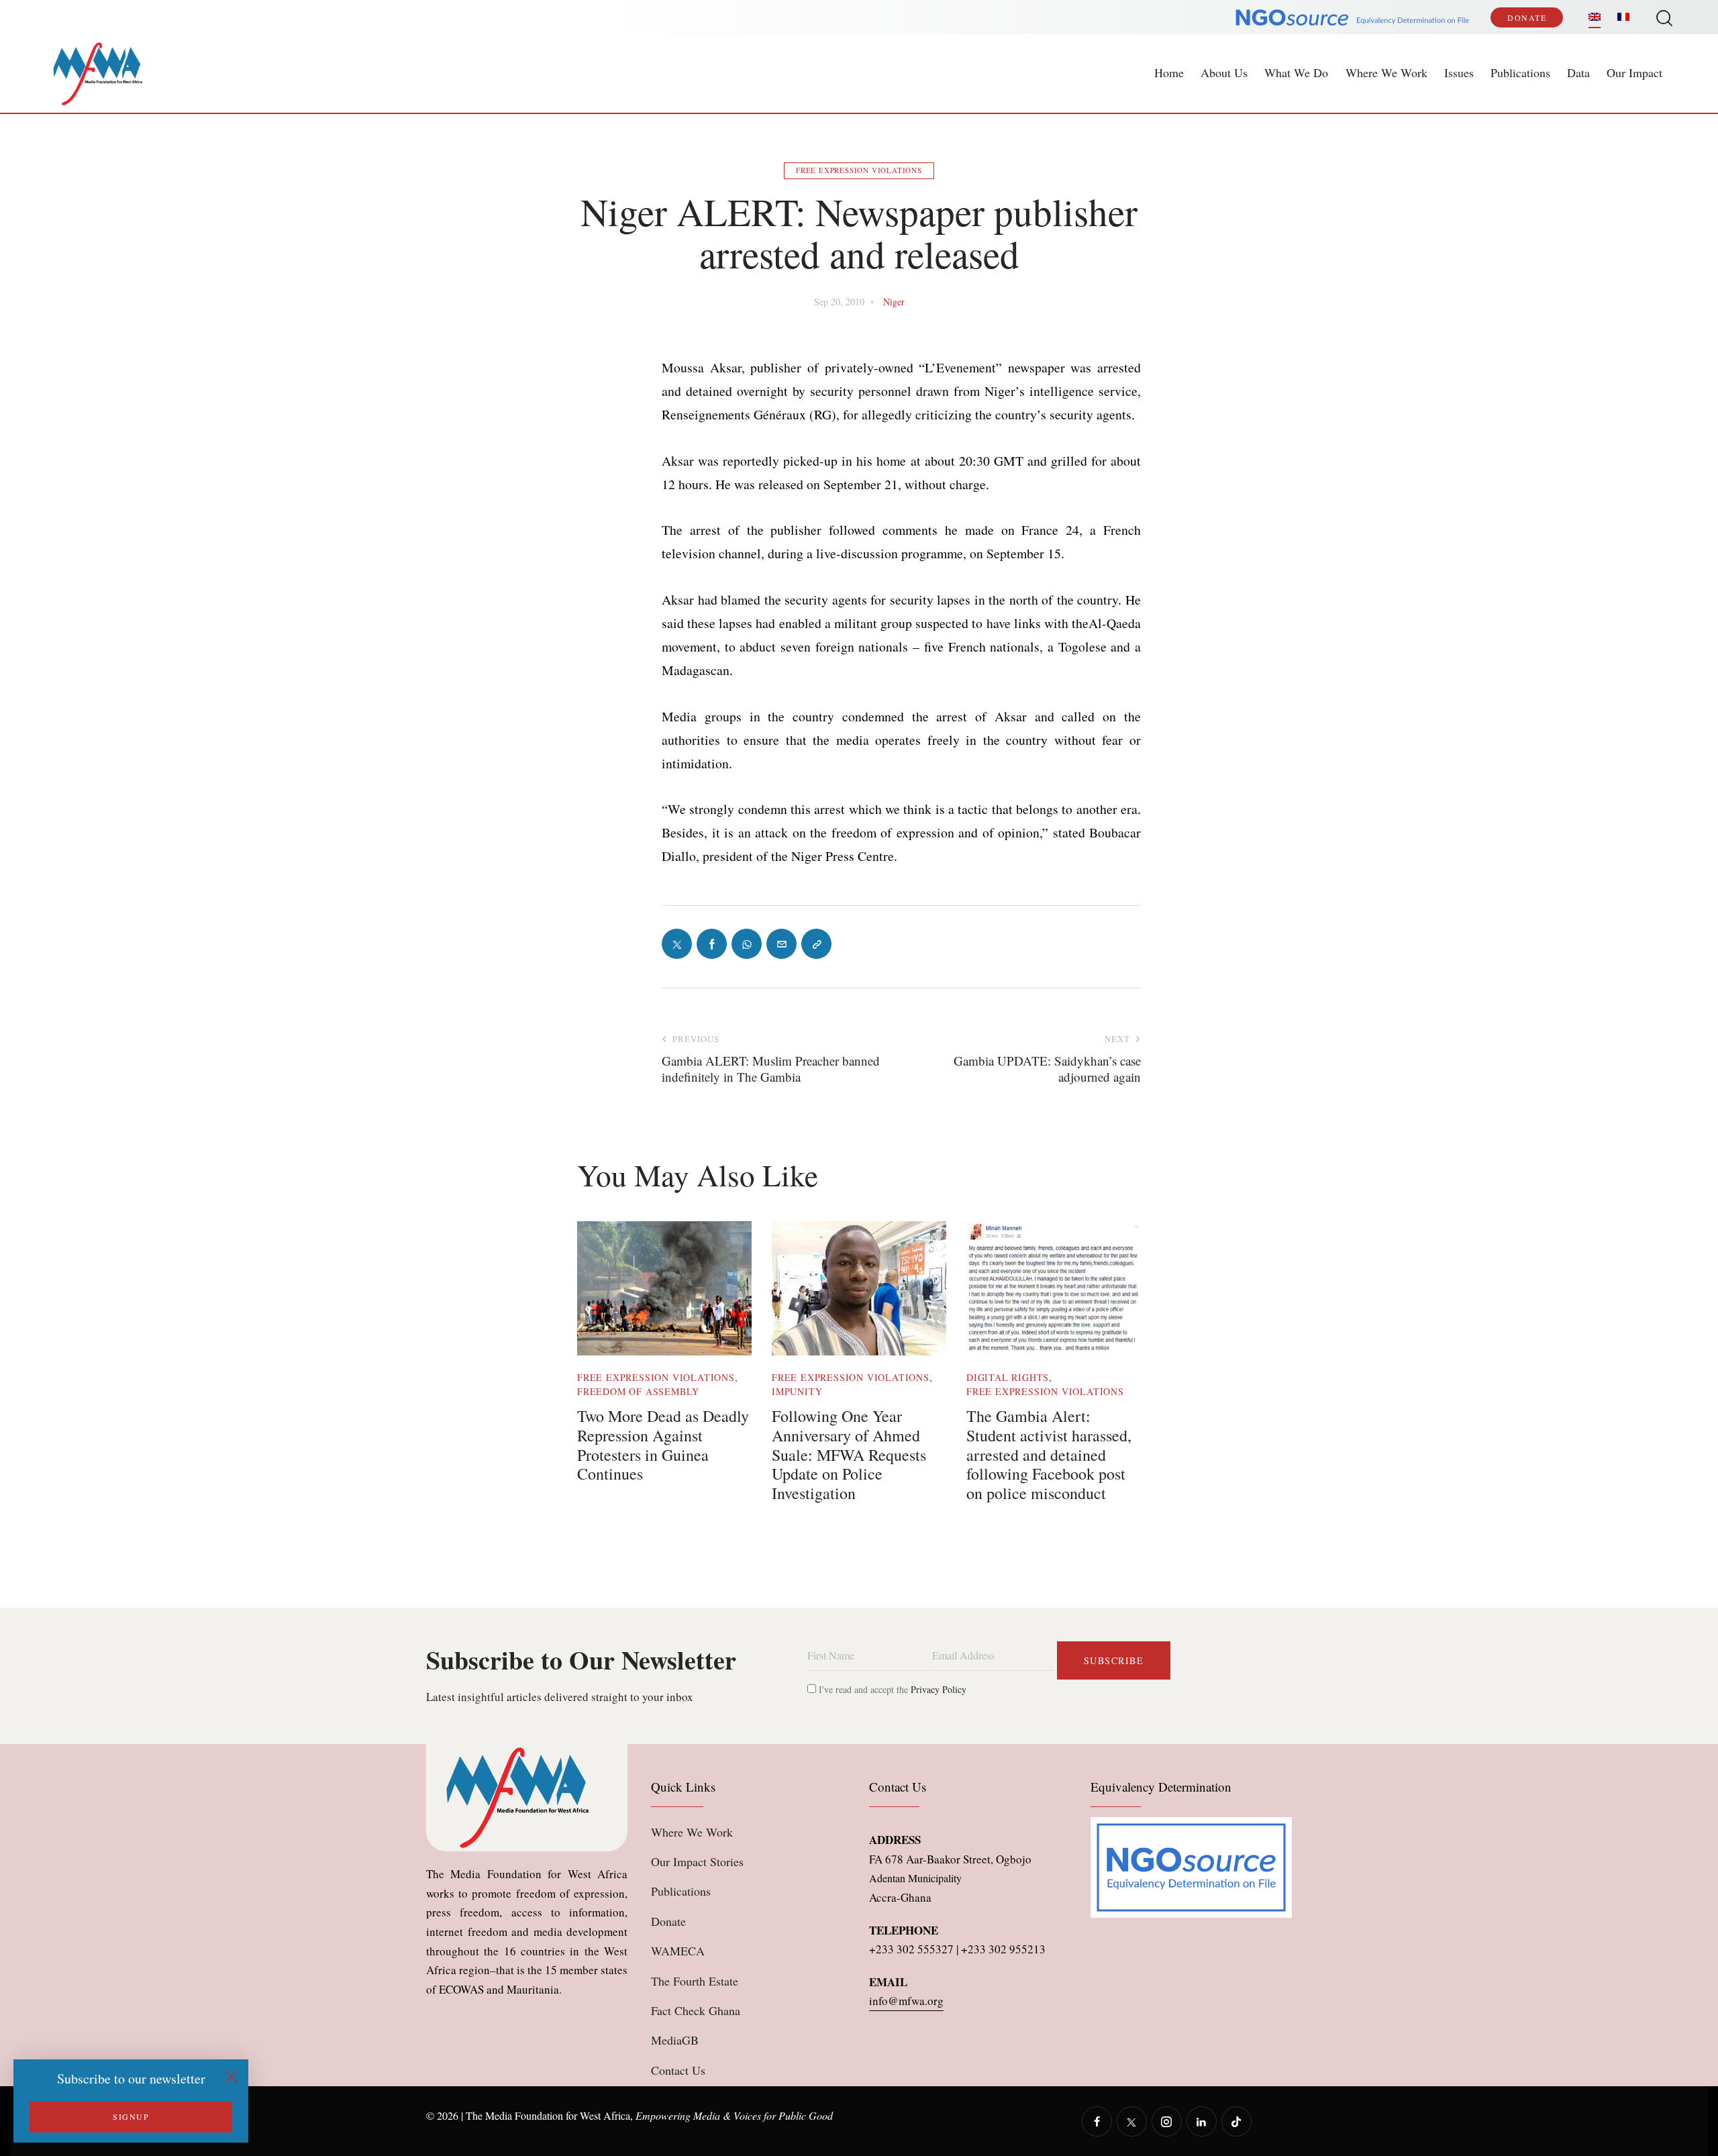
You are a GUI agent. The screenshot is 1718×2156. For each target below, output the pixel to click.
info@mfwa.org (906, 2001)
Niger (894, 302)
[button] (816, 944)
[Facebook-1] (712, 944)
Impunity (797, 1391)
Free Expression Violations (859, 170)
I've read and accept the (891, 1689)
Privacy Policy (939, 1689)
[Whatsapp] (747, 944)
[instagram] (1167, 2121)
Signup (131, 2116)
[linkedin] (1202, 2121)
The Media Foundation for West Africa (548, 2115)
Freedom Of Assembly (638, 1391)
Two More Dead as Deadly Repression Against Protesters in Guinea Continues (663, 1445)
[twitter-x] (1132, 2121)
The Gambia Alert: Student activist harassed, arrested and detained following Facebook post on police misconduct (1049, 1455)
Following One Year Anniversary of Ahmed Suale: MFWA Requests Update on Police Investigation (849, 1455)
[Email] (781, 944)
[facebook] (1097, 2121)
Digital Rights (1008, 1377)
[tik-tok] (1236, 2121)
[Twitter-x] (677, 944)
